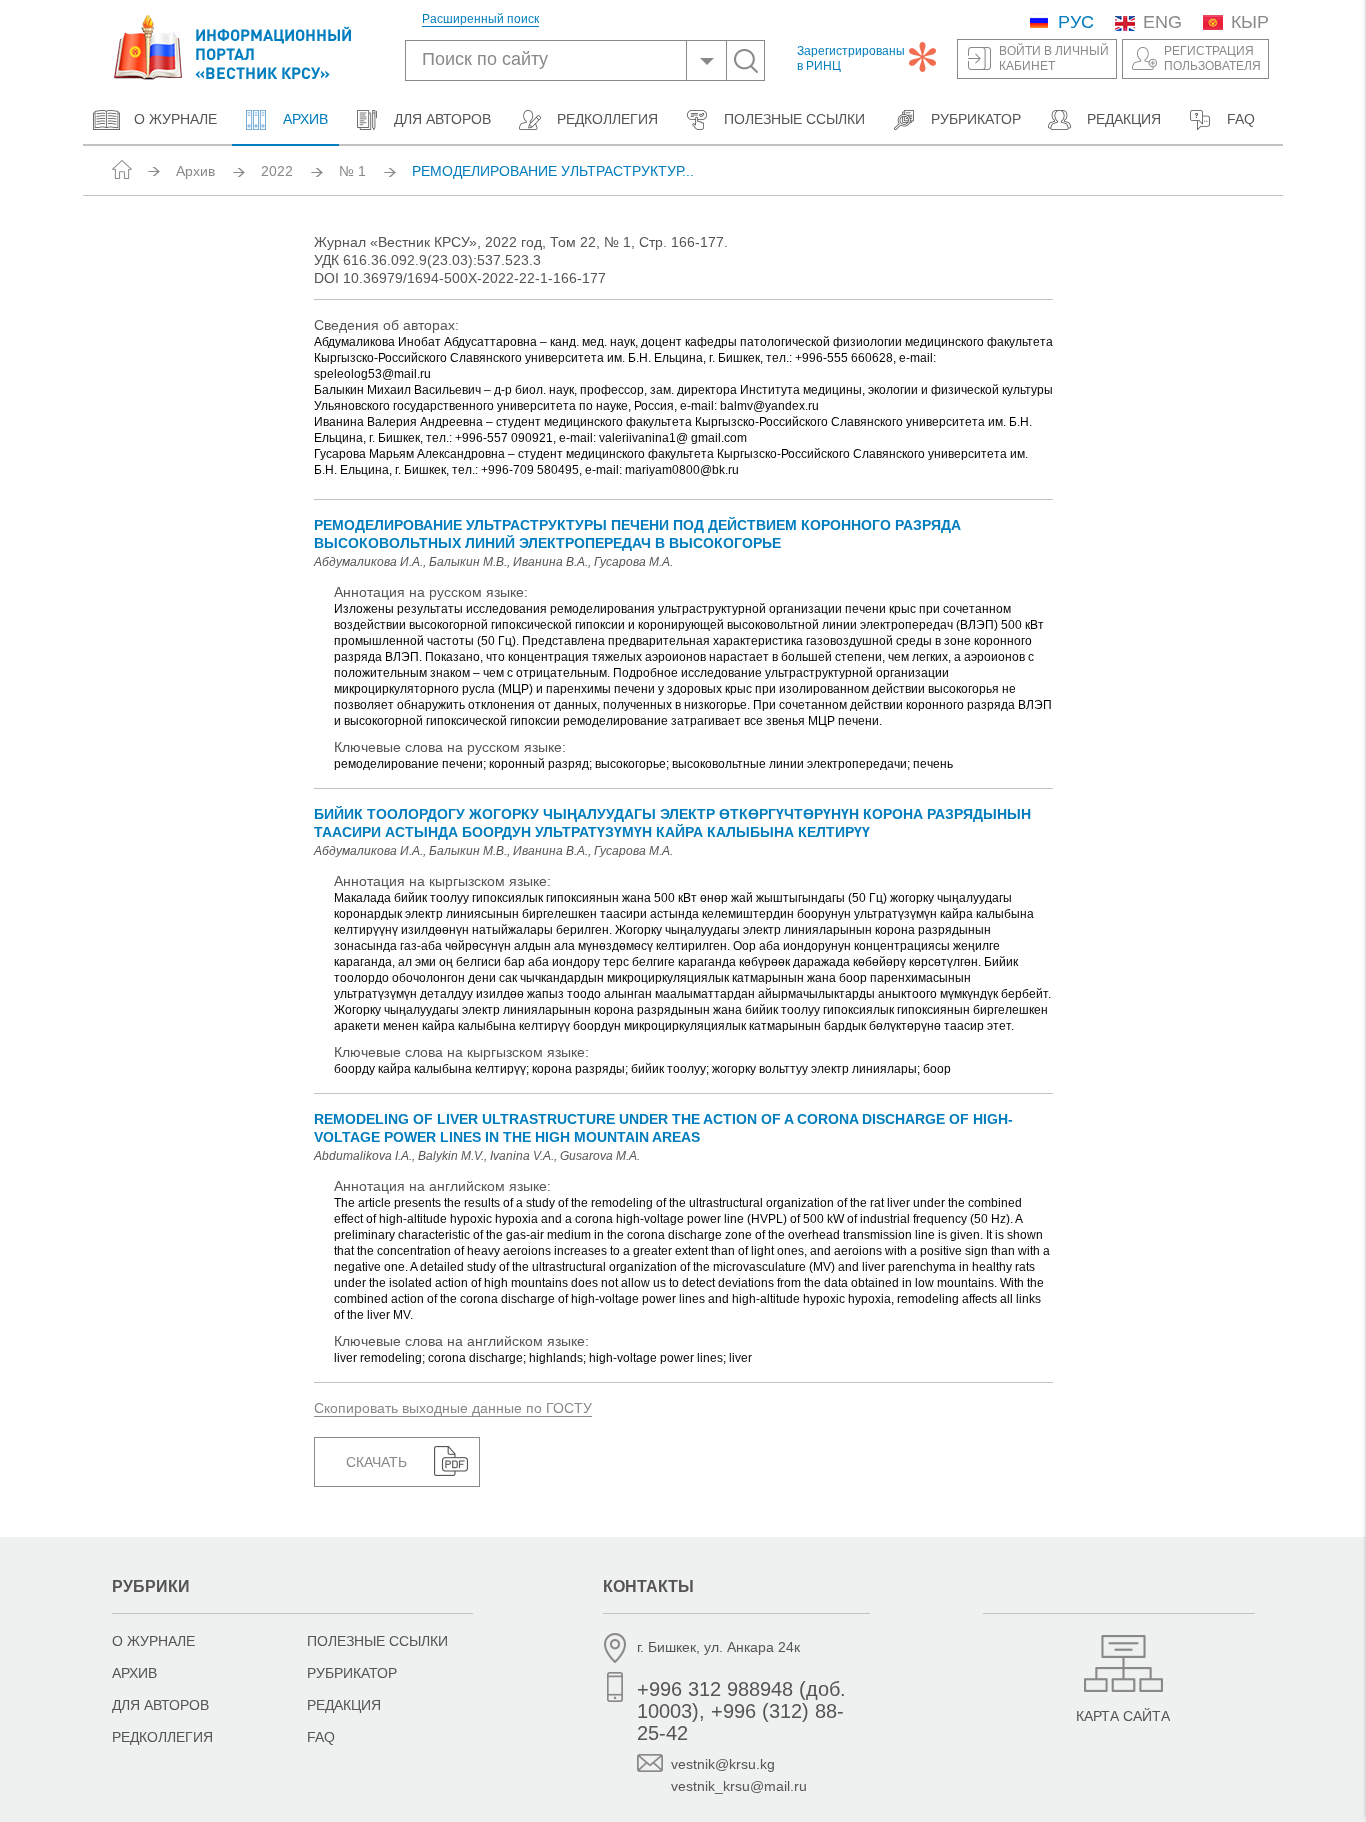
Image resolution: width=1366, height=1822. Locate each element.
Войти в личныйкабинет (1054, 58)
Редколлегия (607, 119)
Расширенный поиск (480, 19)
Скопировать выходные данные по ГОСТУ (453, 1408)
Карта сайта (1123, 1716)
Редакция (1124, 119)
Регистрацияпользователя (1212, 58)
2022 (277, 171)
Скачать (376, 1462)
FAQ (1241, 119)
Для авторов (442, 119)
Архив (303, 119)
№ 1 (352, 171)
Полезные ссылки (794, 119)
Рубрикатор (976, 119)
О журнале (175, 119)
